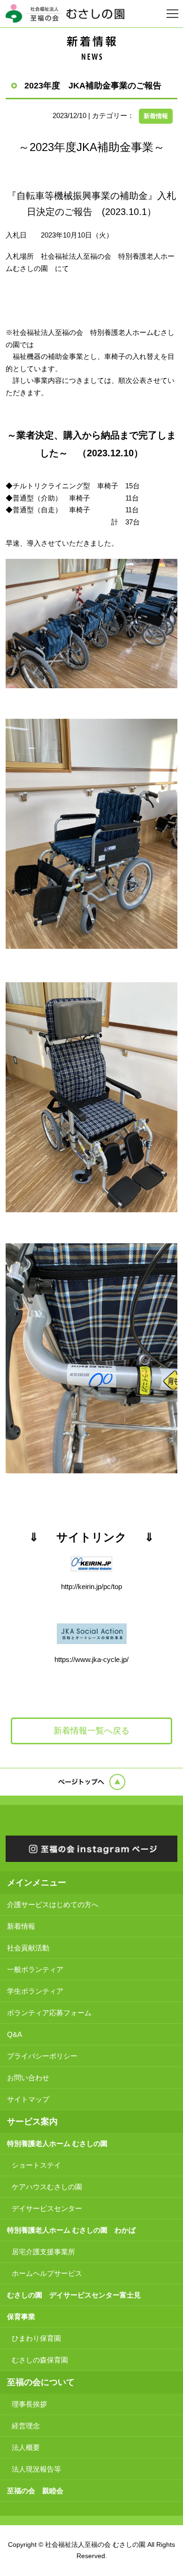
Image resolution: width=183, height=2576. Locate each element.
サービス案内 (32, 2122)
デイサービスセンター (47, 2208)
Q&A (15, 2034)
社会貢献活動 (28, 1948)
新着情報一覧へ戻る (91, 1731)
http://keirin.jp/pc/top (91, 1586)
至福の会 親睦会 (35, 2491)
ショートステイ (36, 2165)
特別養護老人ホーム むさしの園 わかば (71, 2230)
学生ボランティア (35, 1991)
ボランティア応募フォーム (49, 2013)
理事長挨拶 (29, 2404)
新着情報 (156, 116)
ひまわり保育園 (36, 2338)
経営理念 (26, 2426)
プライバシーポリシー (42, 2056)
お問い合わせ (28, 2078)
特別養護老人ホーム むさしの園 (57, 2143)
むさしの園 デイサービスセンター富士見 (74, 2295)
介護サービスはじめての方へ (53, 1904)
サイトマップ (28, 2099)
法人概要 (26, 2447)
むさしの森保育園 (40, 2360)
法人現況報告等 (36, 2469)
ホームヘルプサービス (47, 2273)
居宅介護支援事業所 (43, 2252)
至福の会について (41, 2382)
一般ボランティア (35, 1969)
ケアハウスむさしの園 (47, 2187)
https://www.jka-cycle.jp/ (91, 1659)
